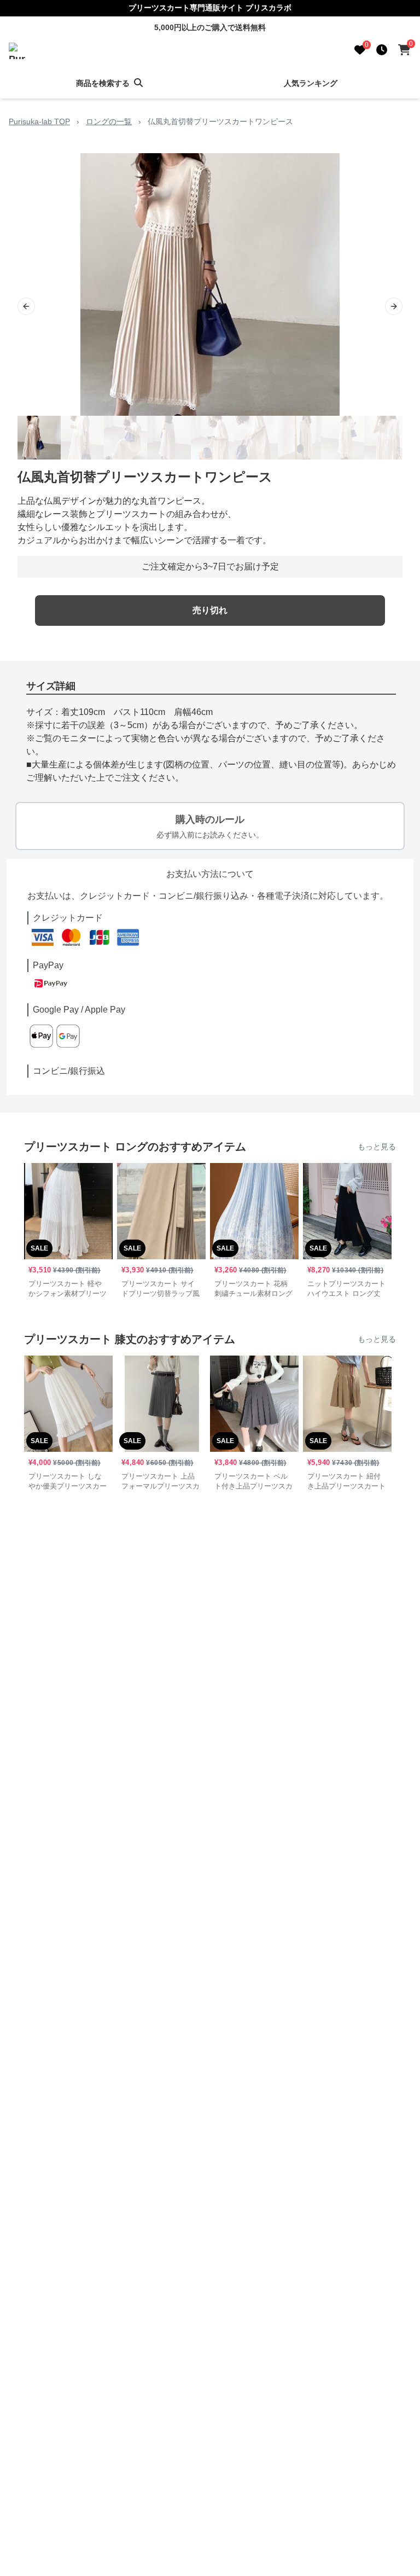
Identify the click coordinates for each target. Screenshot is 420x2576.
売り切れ (210, 610)
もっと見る (377, 1147)
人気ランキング (311, 83)
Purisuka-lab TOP (39, 121)
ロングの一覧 (109, 121)
